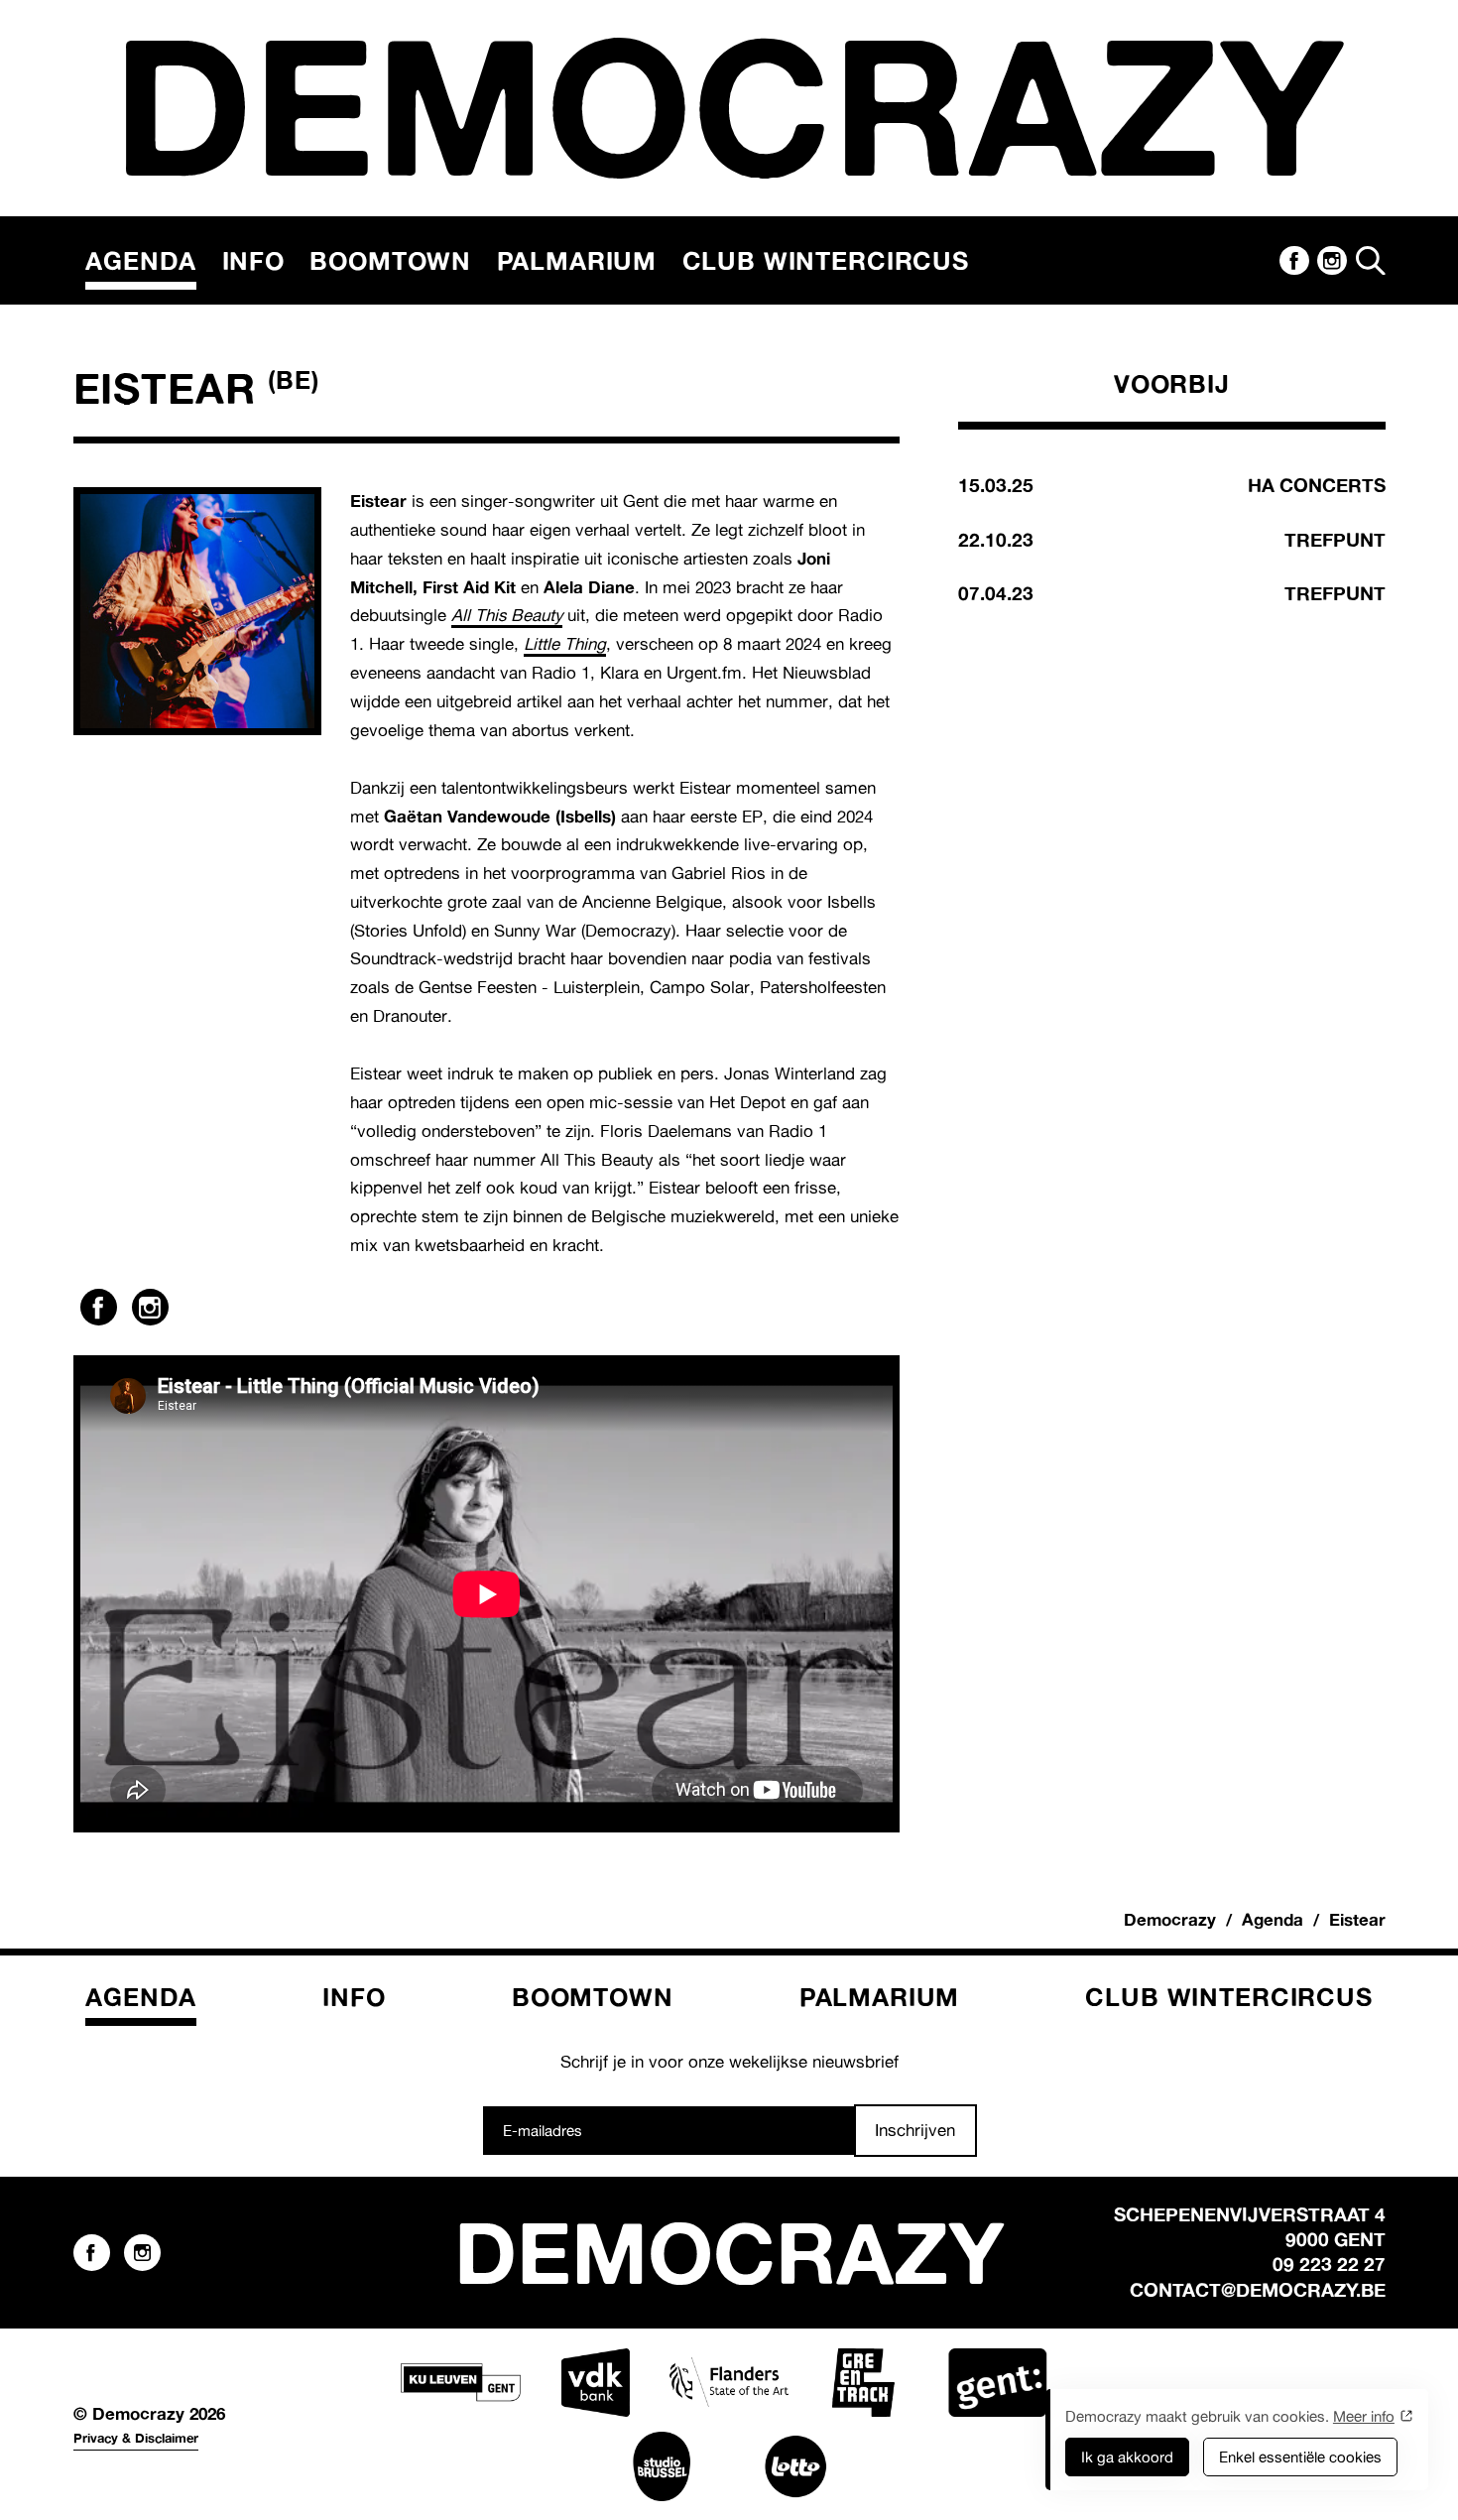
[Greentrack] (863, 2383)
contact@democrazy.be (1258, 2290)
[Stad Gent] (997, 2383)
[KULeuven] (460, 2383)
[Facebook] (1294, 261)
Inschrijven (915, 2130)
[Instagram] (1332, 261)
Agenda (141, 260)
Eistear (1357, 1919)
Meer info (1364, 2416)
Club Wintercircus (826, 260)
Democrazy (1170, 1919)
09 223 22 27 (1329, 2264)
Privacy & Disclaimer (136, 2438)
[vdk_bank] (595, 2383)
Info (253, 260)
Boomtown (390, 260)
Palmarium (577, 260)
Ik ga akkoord (1127, 2457)
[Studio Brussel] (662, 2466)
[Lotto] (795, 2466)
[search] (1371, 261)
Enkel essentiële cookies (1300, 2457)
